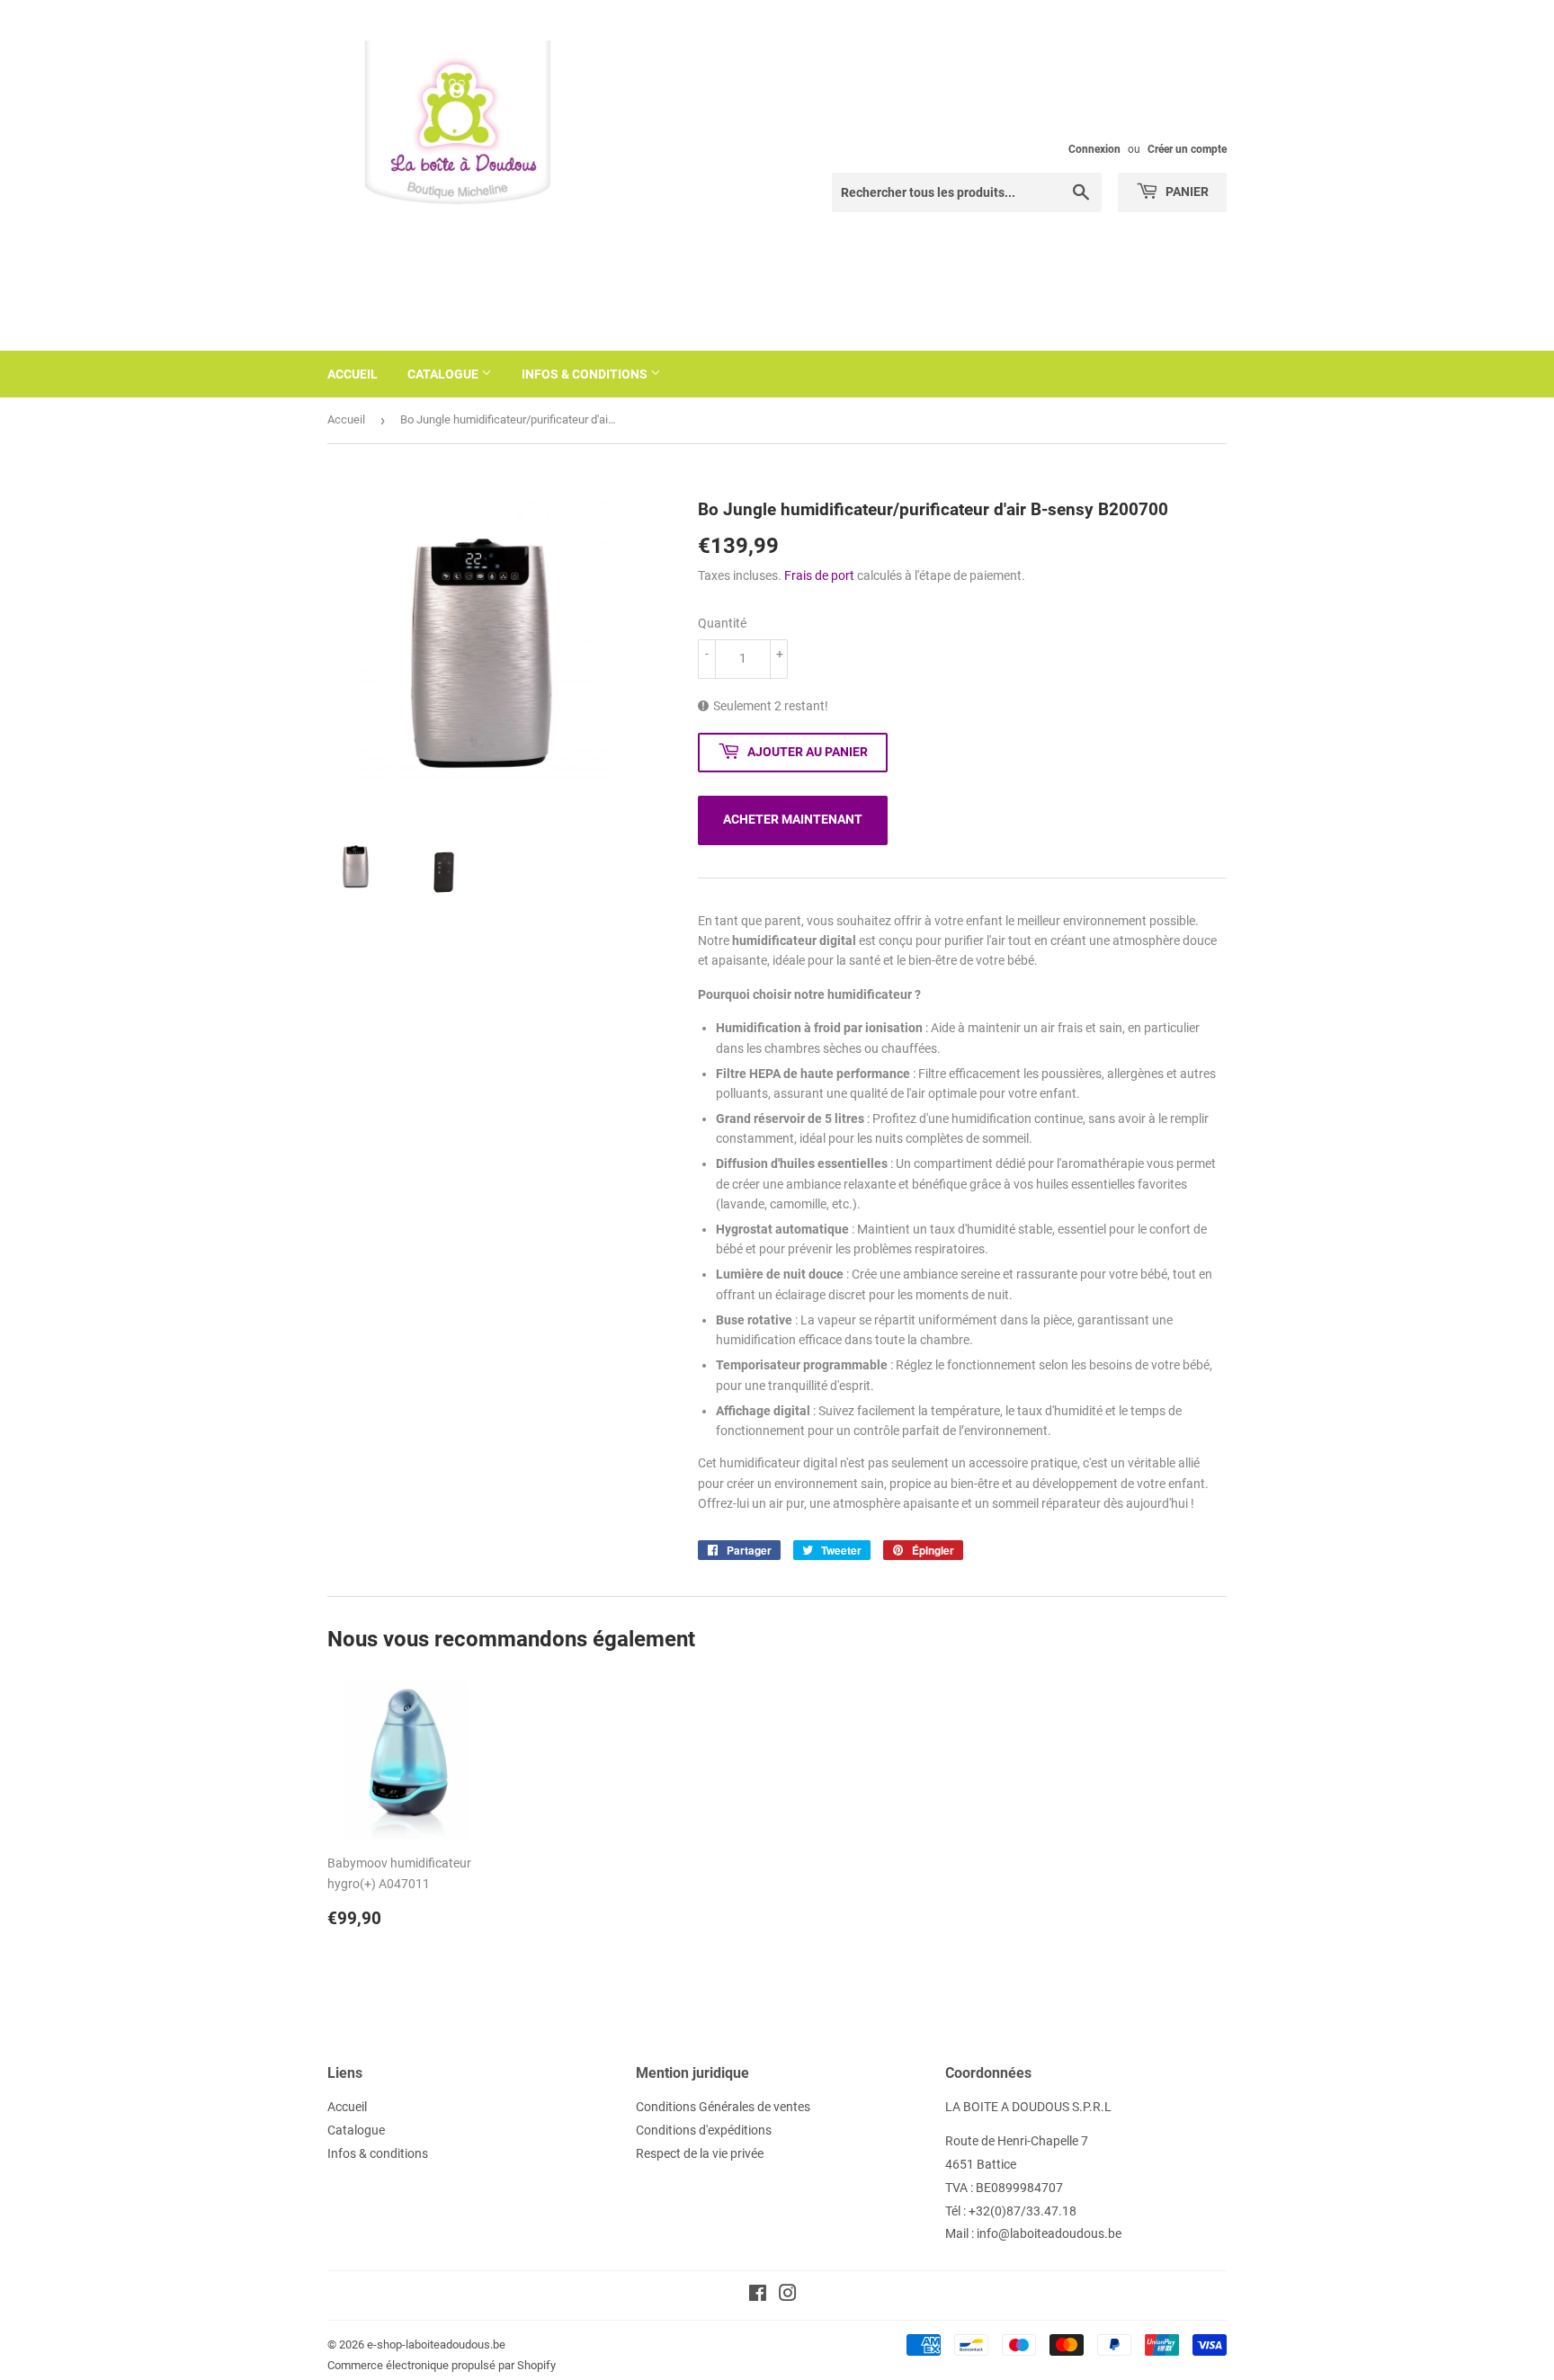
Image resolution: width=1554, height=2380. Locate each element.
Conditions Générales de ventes (723, 2107)
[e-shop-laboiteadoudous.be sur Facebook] (758, 2295)
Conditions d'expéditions (704, 2130)
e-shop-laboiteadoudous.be (436, 2344)
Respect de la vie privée (700, 2153)
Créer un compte (1187, 149)
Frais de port (819, 575)
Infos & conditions (586, 374)
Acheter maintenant (793, 819)
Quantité (722, 623)
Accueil (353, 374)
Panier (1186, 192)
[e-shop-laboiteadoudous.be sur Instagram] (788, 2295)
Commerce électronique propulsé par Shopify (442, 2365)
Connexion (1094, 149)
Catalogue (444, 374)
